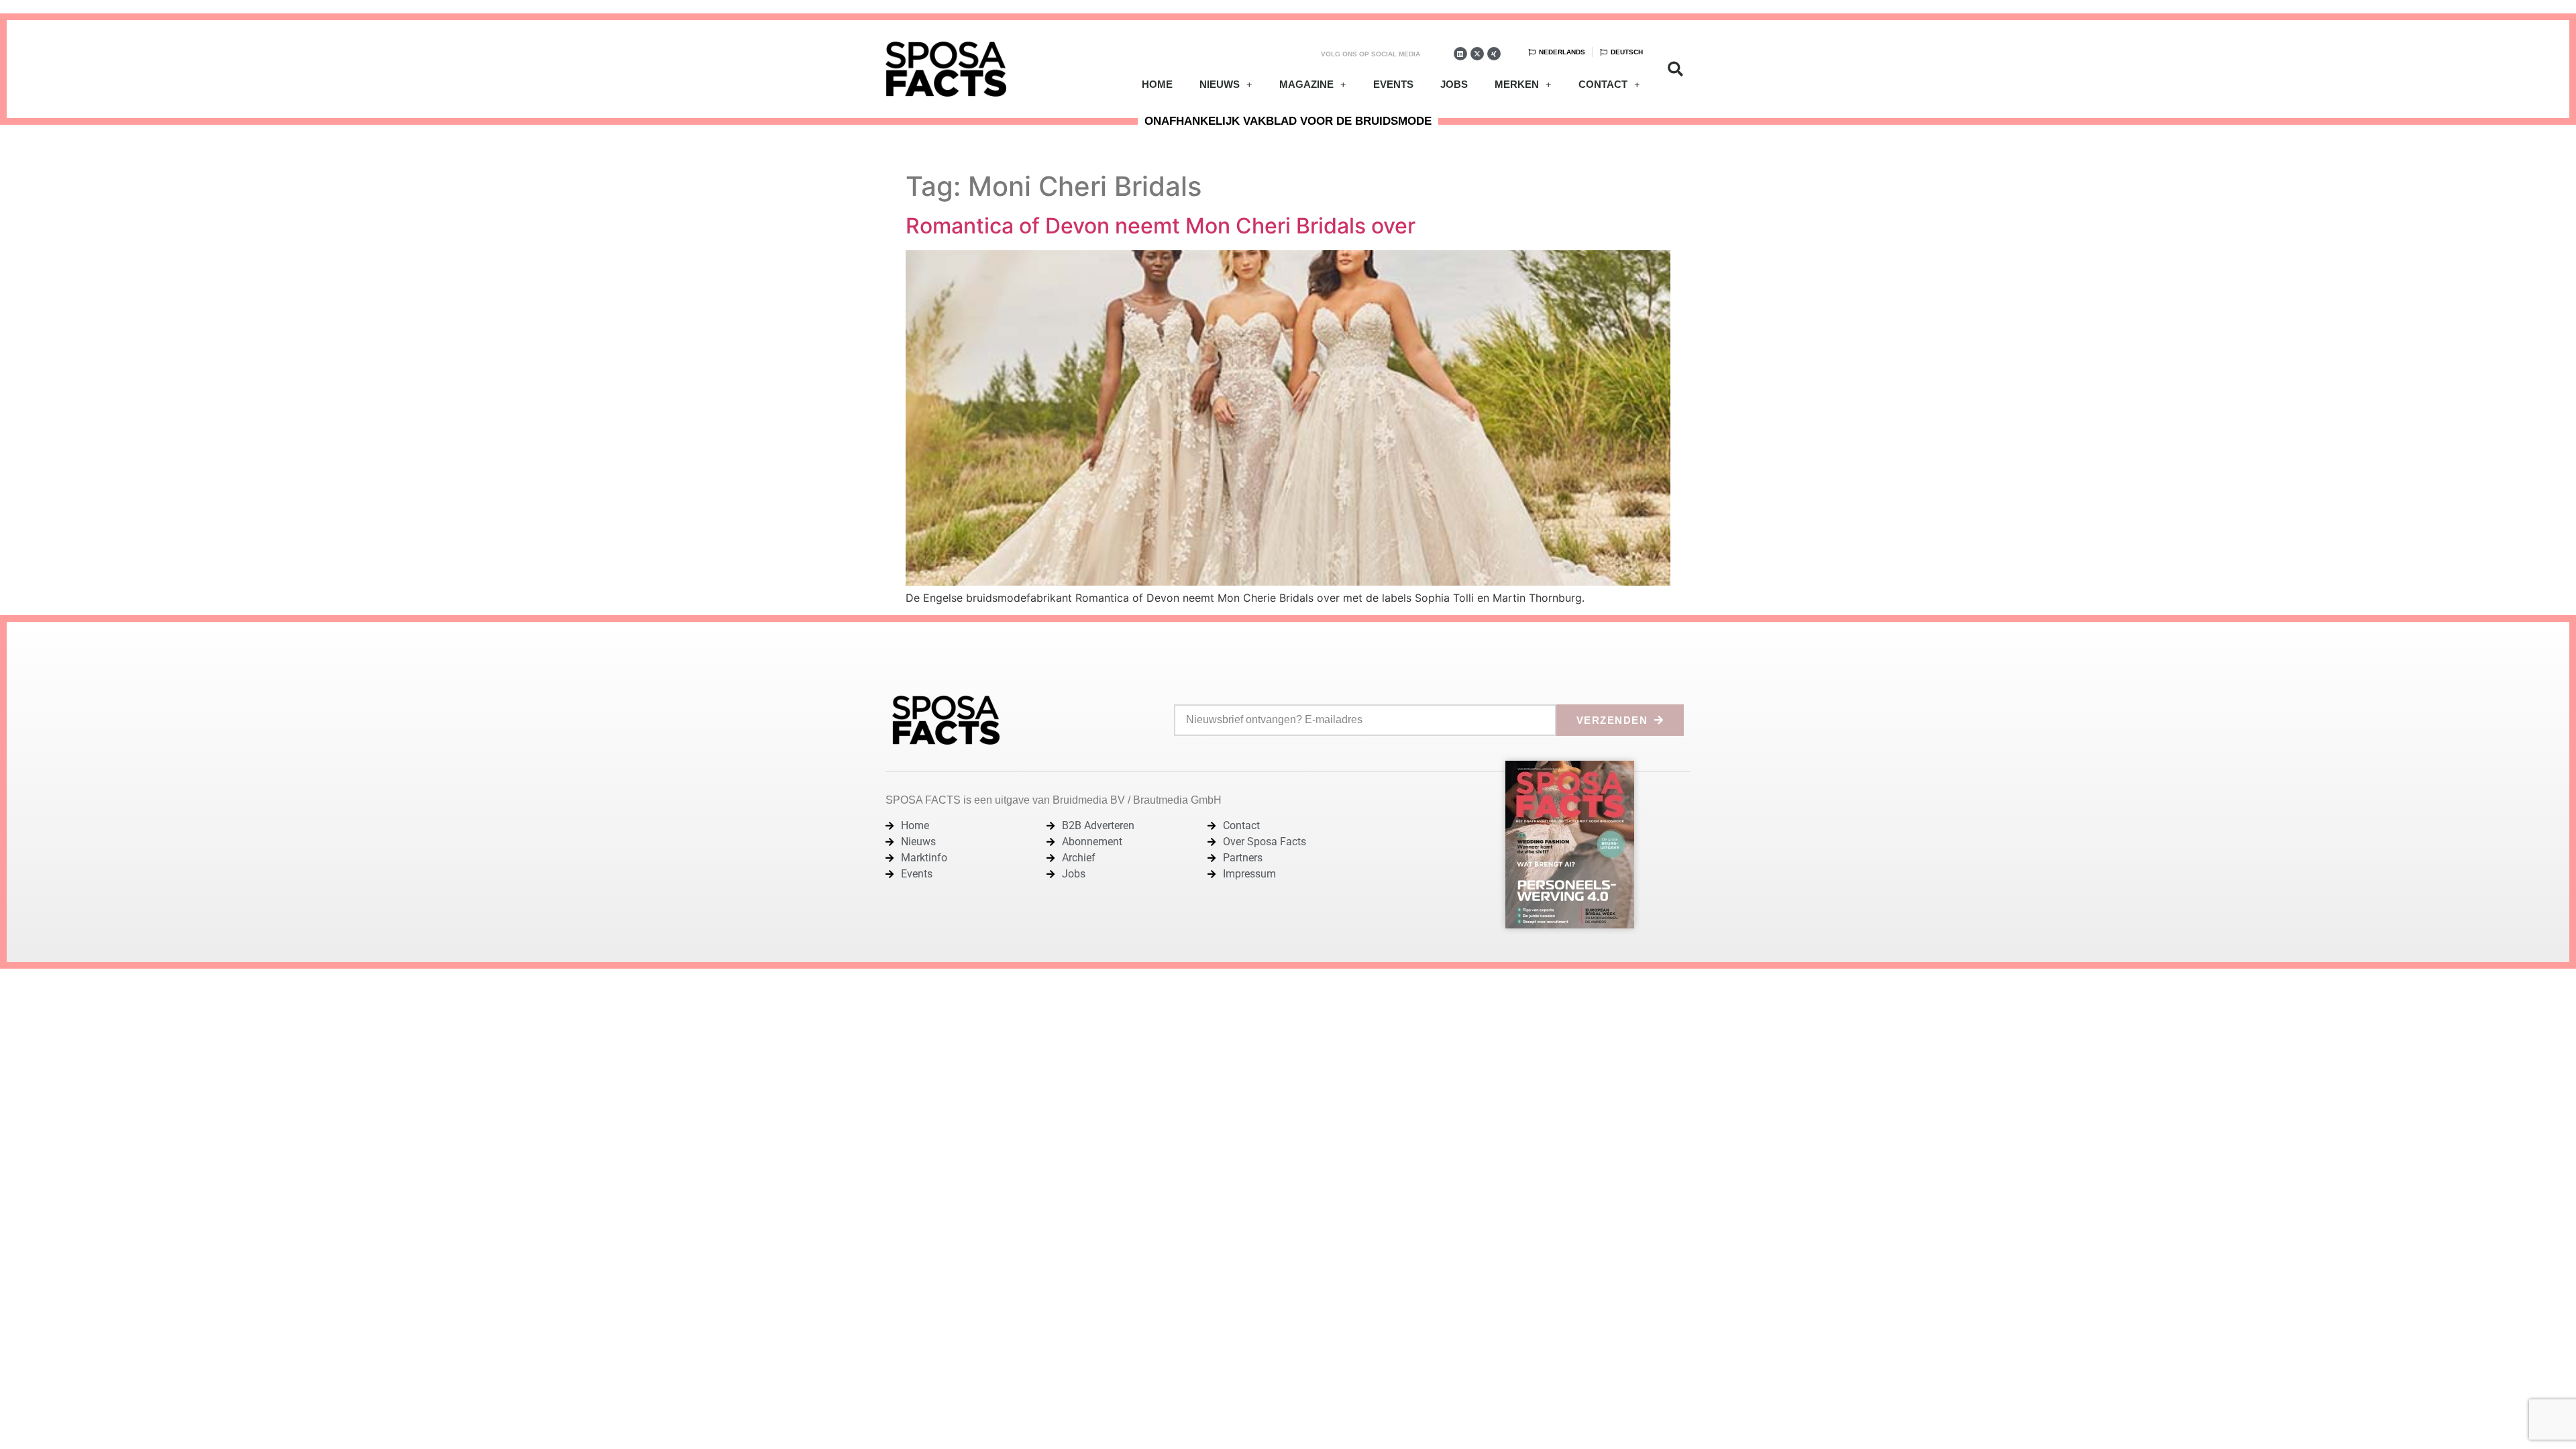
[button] (1675, 69)
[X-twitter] (1477, 54)
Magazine (1306, 84)
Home (1157, 84)
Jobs (1454, 84)
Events (1393, 84)
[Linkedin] (1460, 54)
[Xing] (1494, 54)
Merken (1517, 84)
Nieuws (1220, 84)
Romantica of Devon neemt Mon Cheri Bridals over (1161, 226)
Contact (1603, 84)
